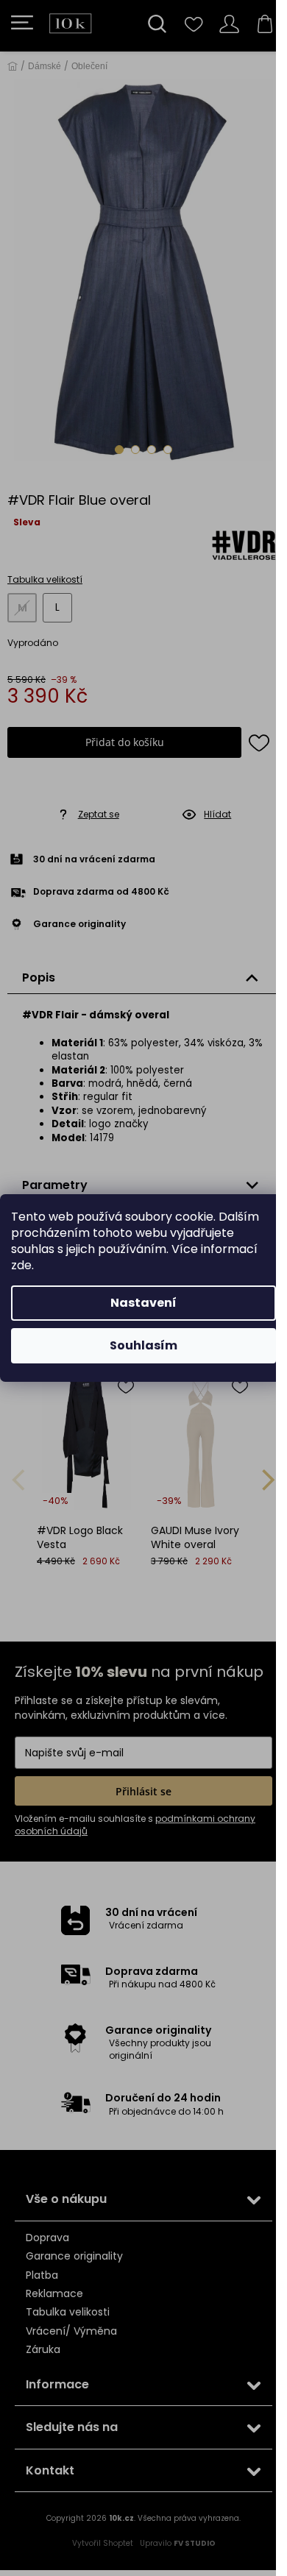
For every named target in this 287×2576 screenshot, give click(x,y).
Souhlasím (143, 1345)
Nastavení (143, 1303)
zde (21, 1265)
